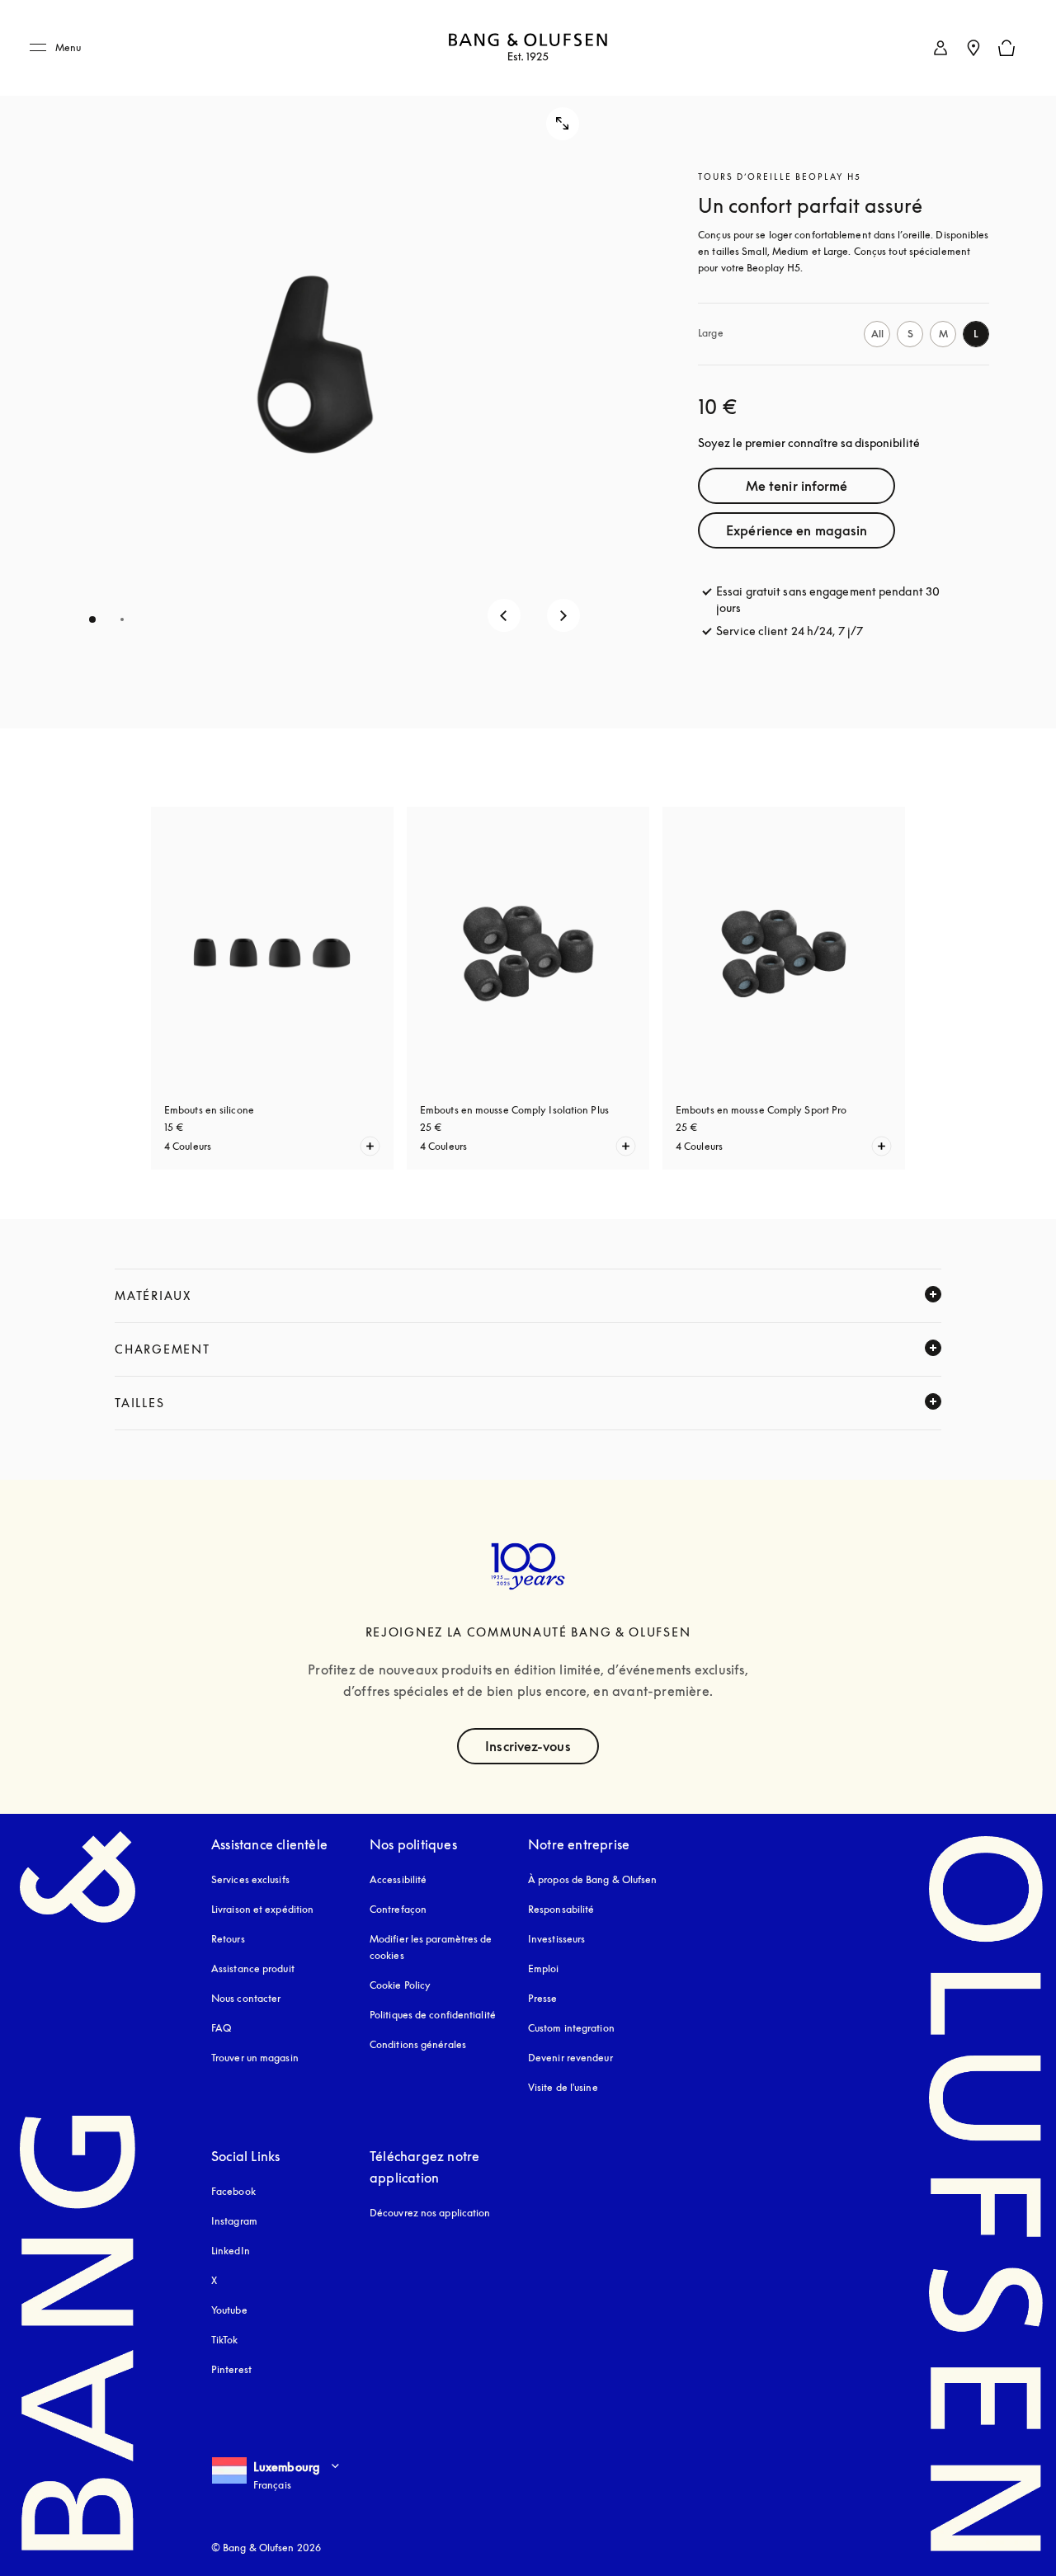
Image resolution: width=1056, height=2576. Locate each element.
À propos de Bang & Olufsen (593, 1879)
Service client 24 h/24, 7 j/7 (790, 631)
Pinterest (231, 2369)
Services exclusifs (250, 1879)
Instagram (234, 2221)
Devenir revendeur (570, 2058)
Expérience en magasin (797, 530)
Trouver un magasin (255, 2058)
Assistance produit (253, 1968)
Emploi (544, 1968)
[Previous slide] (504, 615)
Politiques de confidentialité (433, 2015)
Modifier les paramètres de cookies (431, 1947)
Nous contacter (246, 1998)
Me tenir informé (797, 486)
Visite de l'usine (563, 2087)
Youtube (229, 2310)
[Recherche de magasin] (973, 48)
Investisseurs (556, 1939)
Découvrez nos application (430, 2213)
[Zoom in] (563, 124)
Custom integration (571, 2028)
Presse (543, 1998)
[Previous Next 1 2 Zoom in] (315, 364)
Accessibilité (398, 1879)
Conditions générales (418, 2044)
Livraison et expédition (262, 1909)
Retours (228, 1939)
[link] (940, 48)
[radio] (877, 334)
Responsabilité (561, 1909)
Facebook (233, 2191)
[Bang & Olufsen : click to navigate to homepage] (528, 48)
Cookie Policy (400, 1985)
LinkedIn (231, 2251)
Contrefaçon (398, 1909)
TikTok (225, 2340)
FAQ (221, 2028)
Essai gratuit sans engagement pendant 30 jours (828, 599)
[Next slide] (563, 615)
